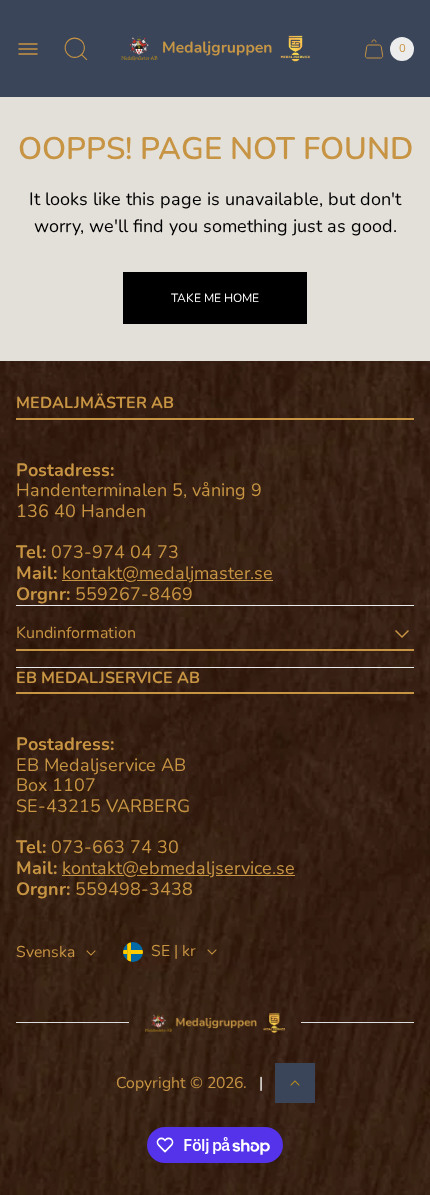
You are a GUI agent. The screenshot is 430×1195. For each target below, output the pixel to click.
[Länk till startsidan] (215, 1023)
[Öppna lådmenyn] (28, 49)
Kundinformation (76, 633)
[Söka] (76, 49)
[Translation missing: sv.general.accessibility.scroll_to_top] (295, 1083)
